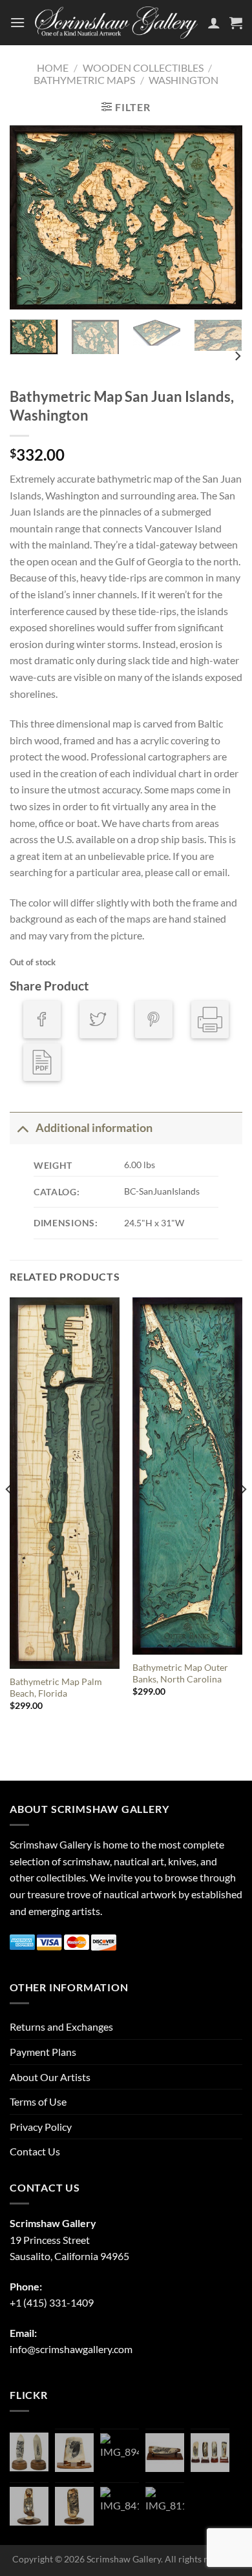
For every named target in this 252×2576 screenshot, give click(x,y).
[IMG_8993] (74, 2453)
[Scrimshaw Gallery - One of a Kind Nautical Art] (116, 23)
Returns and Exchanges (61, 2026)
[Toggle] (22, 1128)
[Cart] (236, 23)
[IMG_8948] (120, 2453)
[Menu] (17, 22)
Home (53, 68)
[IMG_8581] (210, 2453)
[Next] (222, 217)
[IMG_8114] (165, 2506)
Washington (184, 80)
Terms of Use (38, 2101)
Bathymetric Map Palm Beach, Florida (56, 1688)
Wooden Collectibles (143, 68)
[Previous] (30, 217)
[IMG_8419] (120, 2506)
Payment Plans (43, 2052)
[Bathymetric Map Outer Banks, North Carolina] (187, 1476)
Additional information (94, 1128)
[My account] (214, 23)
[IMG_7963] (29, 2452)
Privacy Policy (41, 2127)
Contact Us (35, 2151)
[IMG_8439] (29, 2506)
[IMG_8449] (165, 2453)
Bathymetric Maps (84, 80)
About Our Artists (50, 2077)
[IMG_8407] (74, 2506)
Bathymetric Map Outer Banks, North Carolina (180, 1673)
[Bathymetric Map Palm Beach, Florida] (65, 1483)
